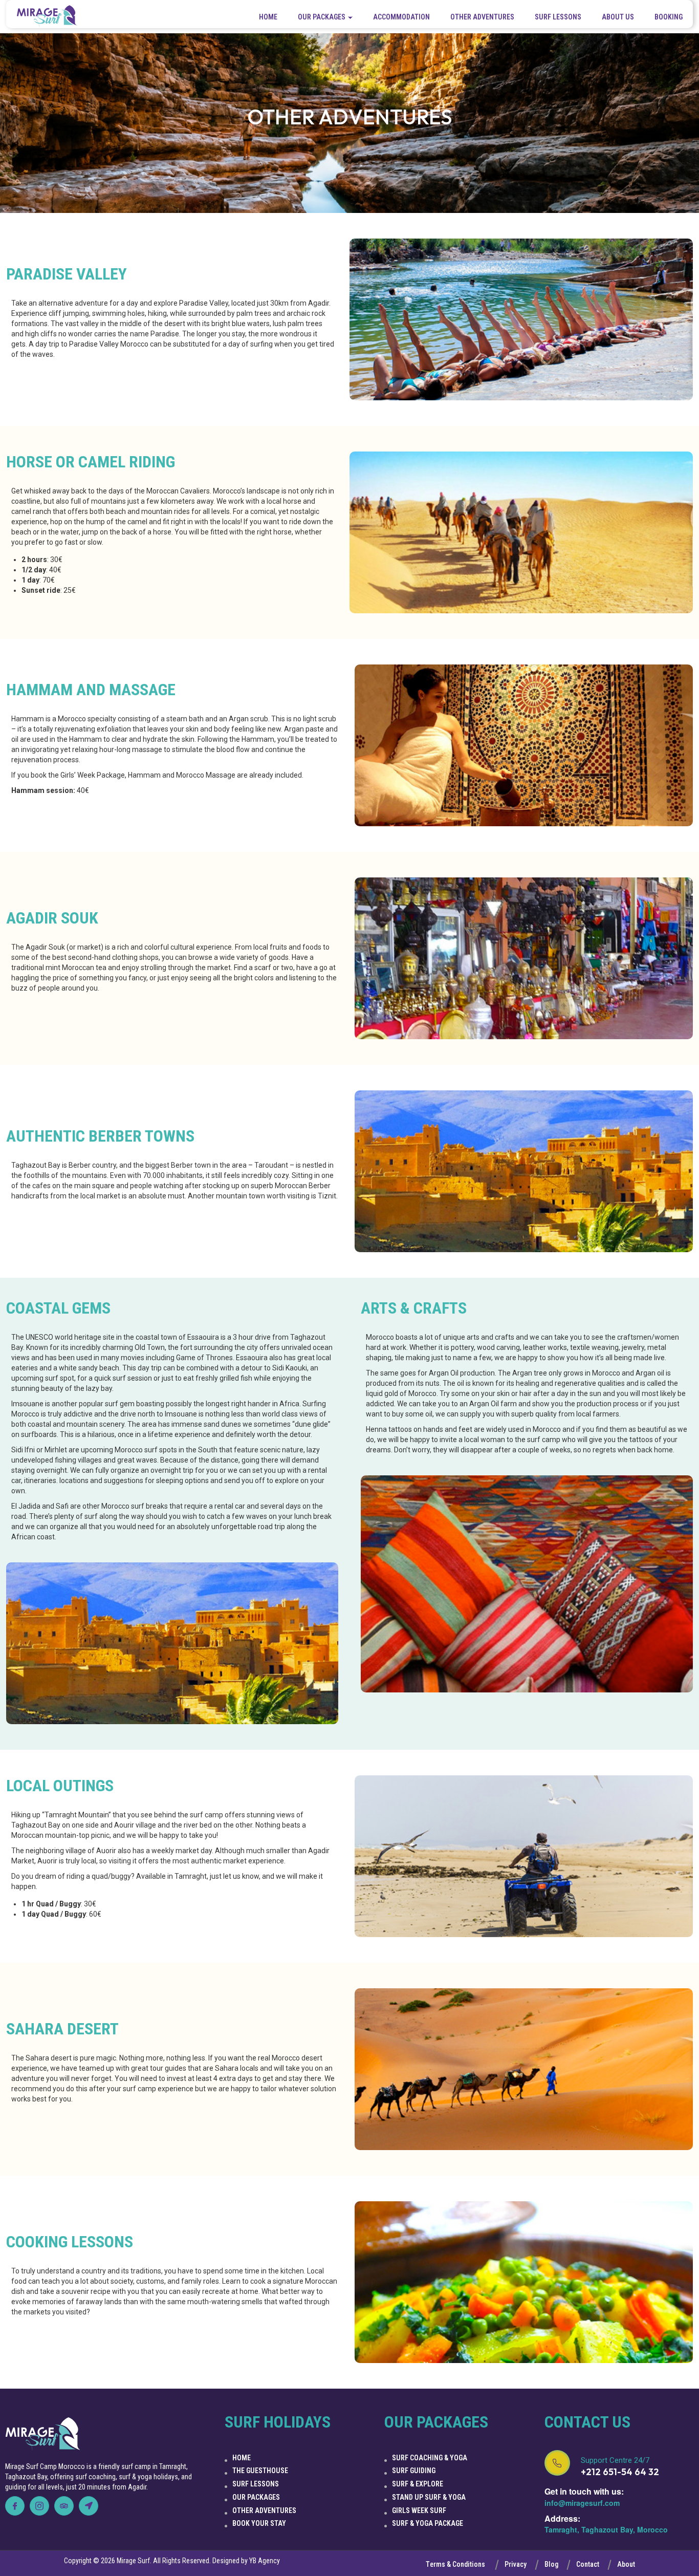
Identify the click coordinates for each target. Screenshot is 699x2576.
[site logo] (47, 17)
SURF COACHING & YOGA (430, 2458)
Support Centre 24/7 (615, 2460)
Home (268, 17)
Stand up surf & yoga (429, 2497)
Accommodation (401, 17)
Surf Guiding (414, 2471)
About (626, 2564)
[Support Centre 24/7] (557, 2463)
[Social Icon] (15, 2506)
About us (618, 17)
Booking (669, 17)
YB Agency (265, 2561)
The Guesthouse (260, 2471)
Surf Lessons (558, 17)
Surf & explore (418, 2484)
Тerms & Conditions (455, 2564)
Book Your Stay (259, 2523)
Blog (551, 2564)
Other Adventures (482, 17)
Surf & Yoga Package (428, 2523)
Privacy (516, 2564)
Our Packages (256, 2497)
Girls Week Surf (419, 2510)
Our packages (322, 17)
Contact (588, 2564)
